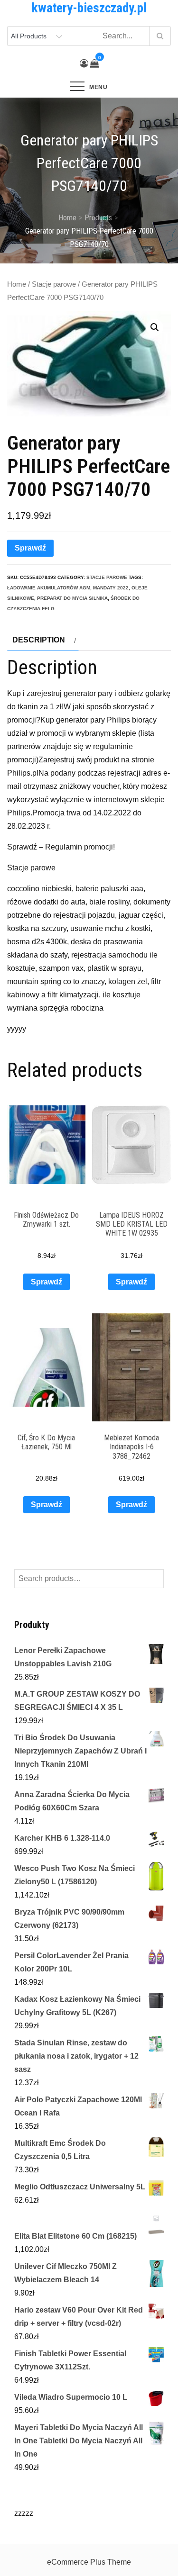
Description (39, 640)
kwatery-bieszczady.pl (89, 8)
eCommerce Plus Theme (89, 2562)
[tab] (43, 640)
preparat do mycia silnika (72, 598)
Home (17, 284)
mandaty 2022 (111, 588)
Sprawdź (30, 548)
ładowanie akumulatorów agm (49, 588)
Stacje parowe (54, 284)
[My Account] (84, 63)
